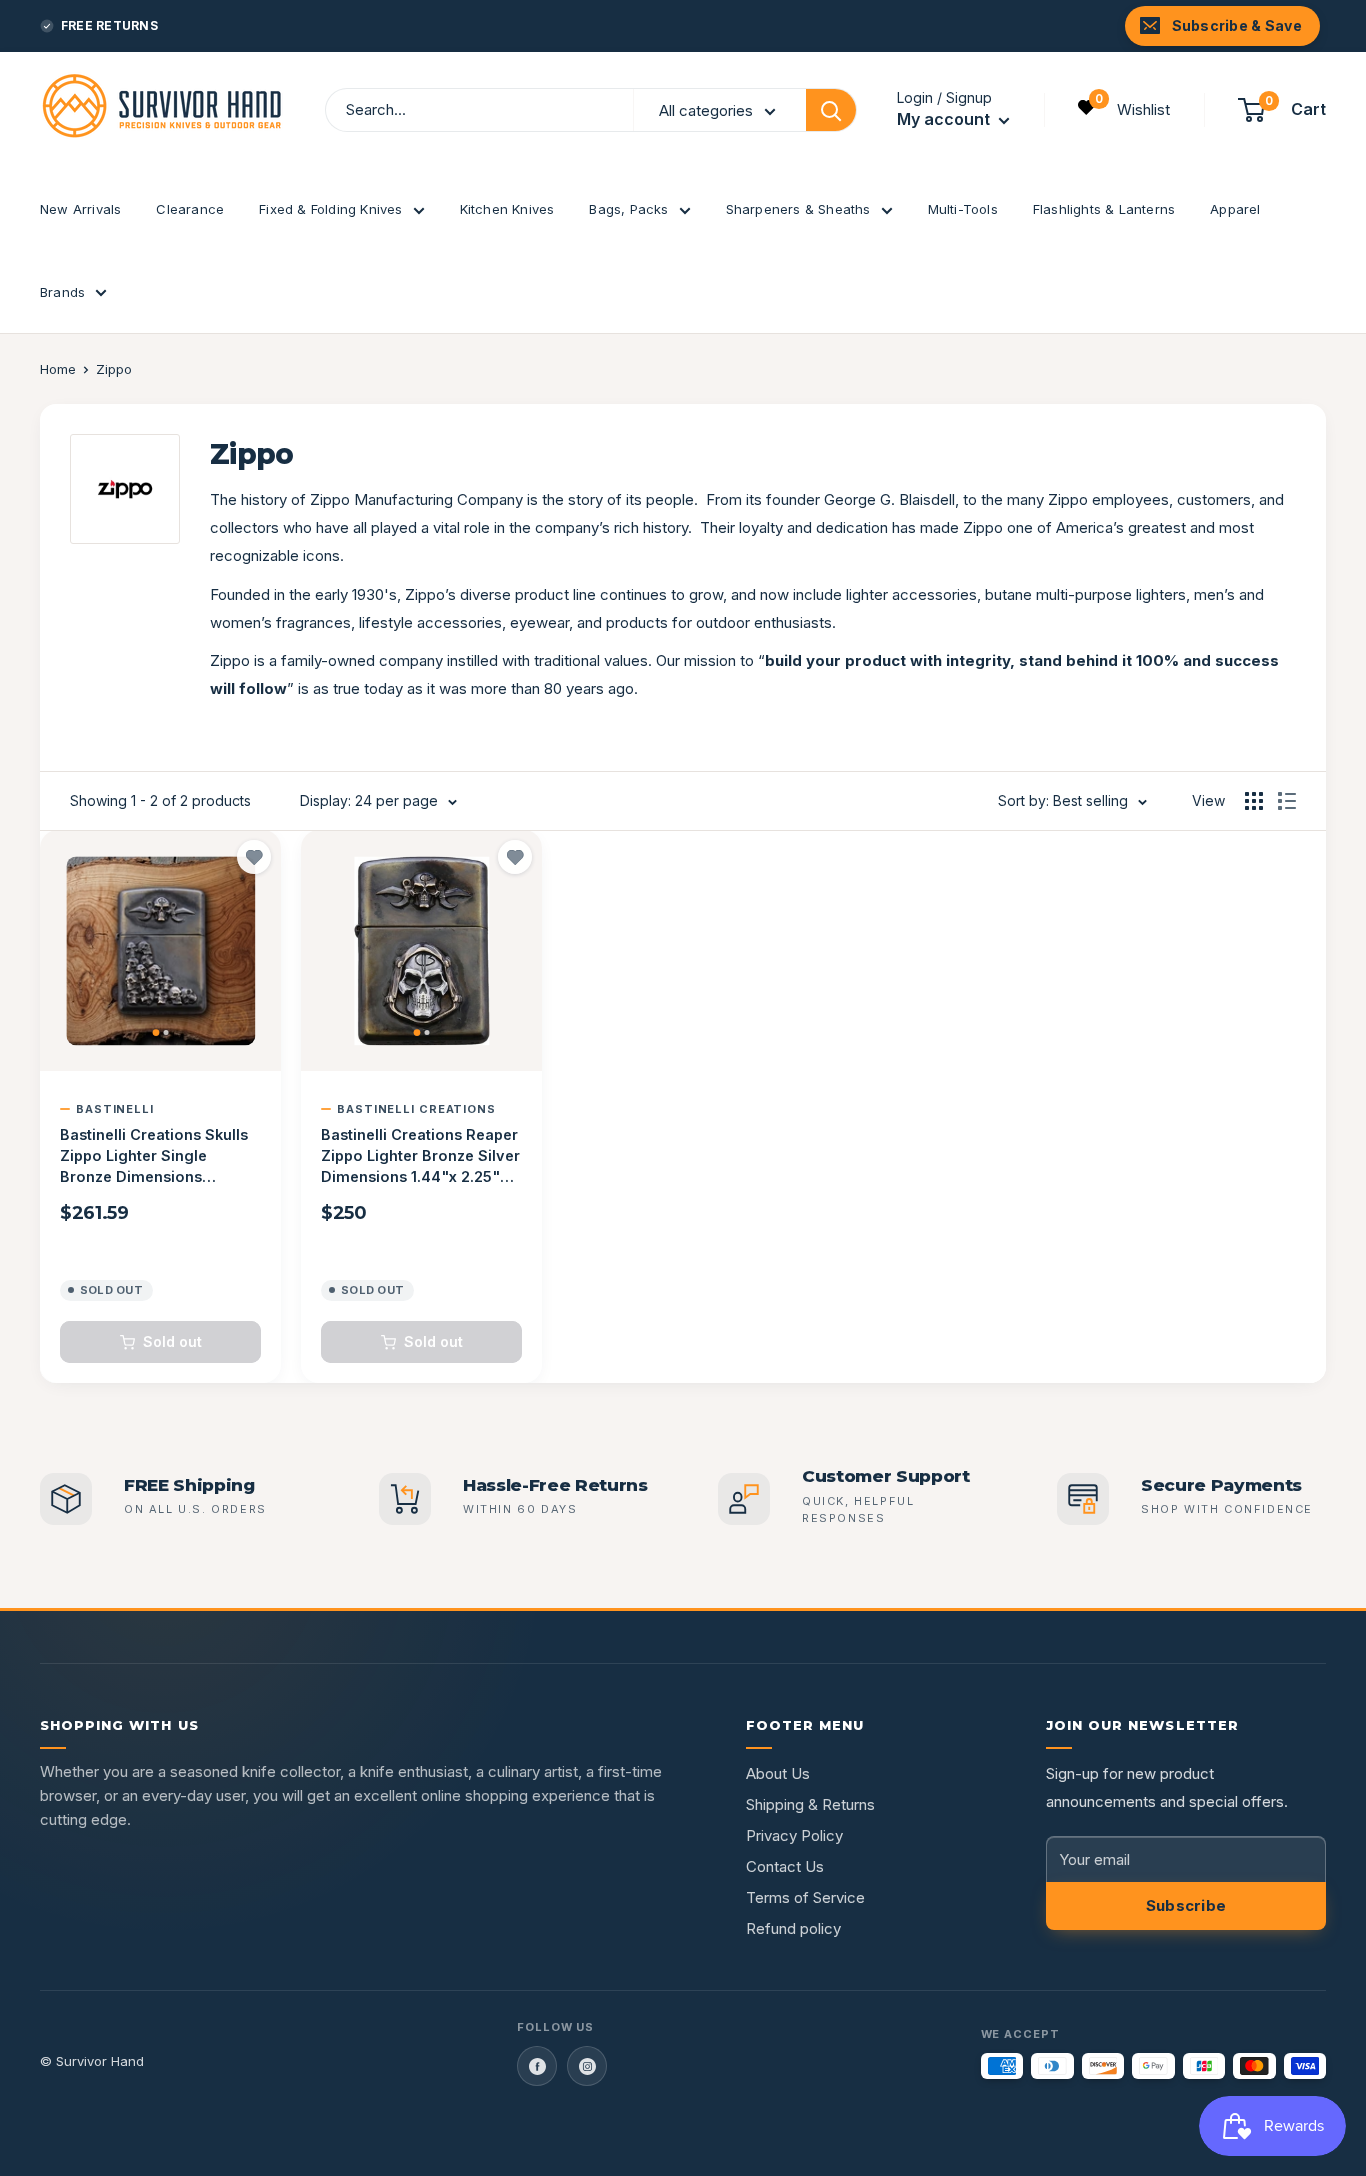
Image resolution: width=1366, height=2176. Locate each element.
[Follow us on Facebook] (537, 2066)
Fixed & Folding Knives (330, 209)
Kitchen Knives (507, 209)
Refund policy (793, 1928)
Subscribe (1186, 1905)
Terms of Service (805, 1897)
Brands (62, 292)
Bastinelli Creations (416, 1109)
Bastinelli (115, 1109)
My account (945, 119)
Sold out (172, 1341)
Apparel (1235, 209)
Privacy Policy (794, 1835)
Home (58, 369)
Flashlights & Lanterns (1104, 209)
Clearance (190, 209)
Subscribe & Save (1237, 25)
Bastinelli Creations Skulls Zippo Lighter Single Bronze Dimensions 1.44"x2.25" (154, 1156)
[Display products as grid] (1254, 801)
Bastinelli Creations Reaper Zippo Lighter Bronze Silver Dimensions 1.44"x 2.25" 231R (420, 1156)
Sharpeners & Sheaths (798, 209)
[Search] (831, 110)
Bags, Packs (628, 209)
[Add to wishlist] (254, 857)
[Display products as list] (1287, 801)
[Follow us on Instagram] (587, 2066)
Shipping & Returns (810, 1804)
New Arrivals (80, 209)
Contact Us (785, 1866)
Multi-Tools (963, 209)
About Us (778, 1773)
